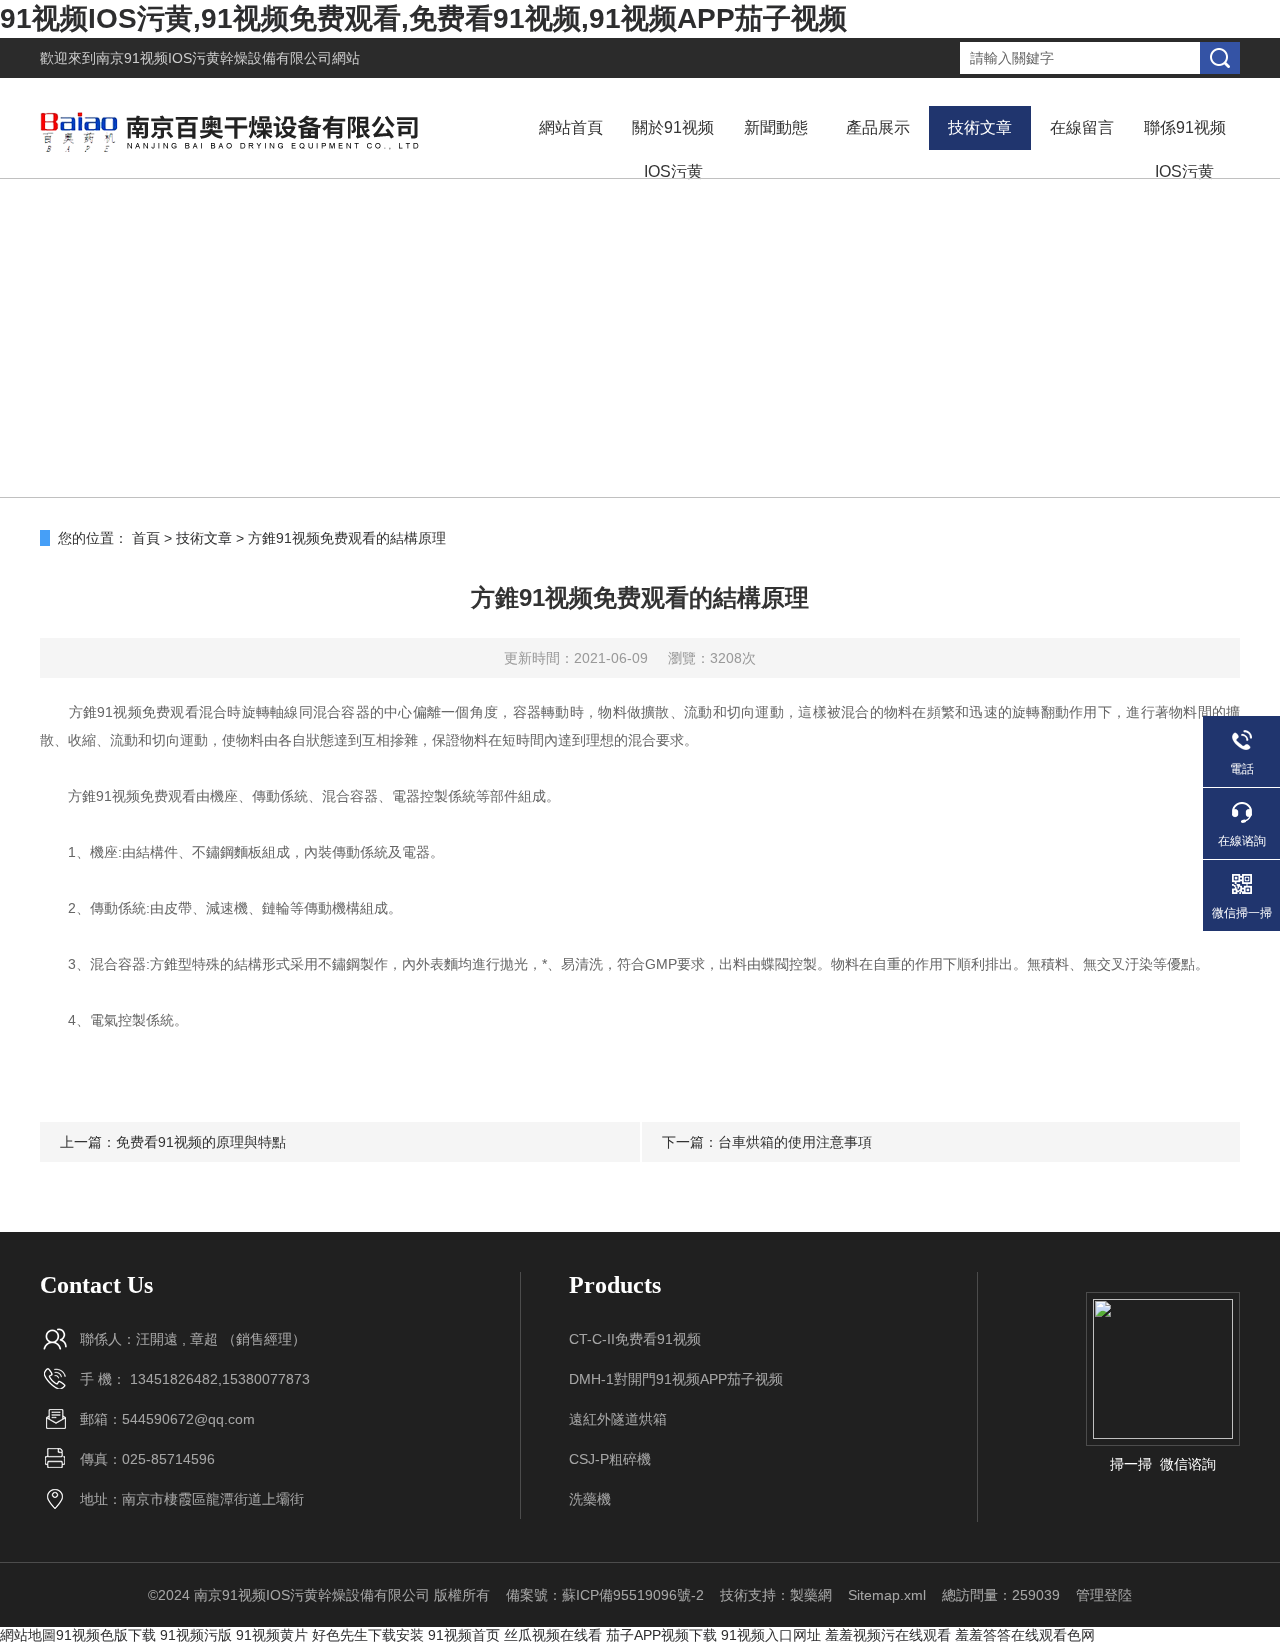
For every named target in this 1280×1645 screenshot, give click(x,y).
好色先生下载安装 (368, 1635)
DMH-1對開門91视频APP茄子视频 (676, 1379)
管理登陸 (1104, 1595)
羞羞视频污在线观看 (888, 1635)
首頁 (146, 538)
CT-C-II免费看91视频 (635, 1339)
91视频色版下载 (106, 1635)
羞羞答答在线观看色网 (1025, 1635)
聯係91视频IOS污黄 (1185, 149)
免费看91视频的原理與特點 (201, 1142)
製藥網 (811, 1595)
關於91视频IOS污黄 (673, 149)
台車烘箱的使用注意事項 (795, 1142)
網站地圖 (28, 1635)
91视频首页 (464, 1635)
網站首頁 (571, 127)
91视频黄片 (272, 1635)
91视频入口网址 (771, 1635)
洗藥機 (590, 1499)
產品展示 (878, 127)
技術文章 (980, 127)
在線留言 (1082, 127)
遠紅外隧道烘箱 (618, 1419)
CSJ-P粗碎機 (610, 1459)
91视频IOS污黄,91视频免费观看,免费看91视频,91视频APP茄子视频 (423, 18)
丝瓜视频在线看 (553, 1635)
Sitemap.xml (887, 1595)
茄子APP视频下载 (661, 1635)
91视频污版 (196, 1635)
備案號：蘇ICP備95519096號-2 (605, 1595)
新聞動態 (776, 127)
